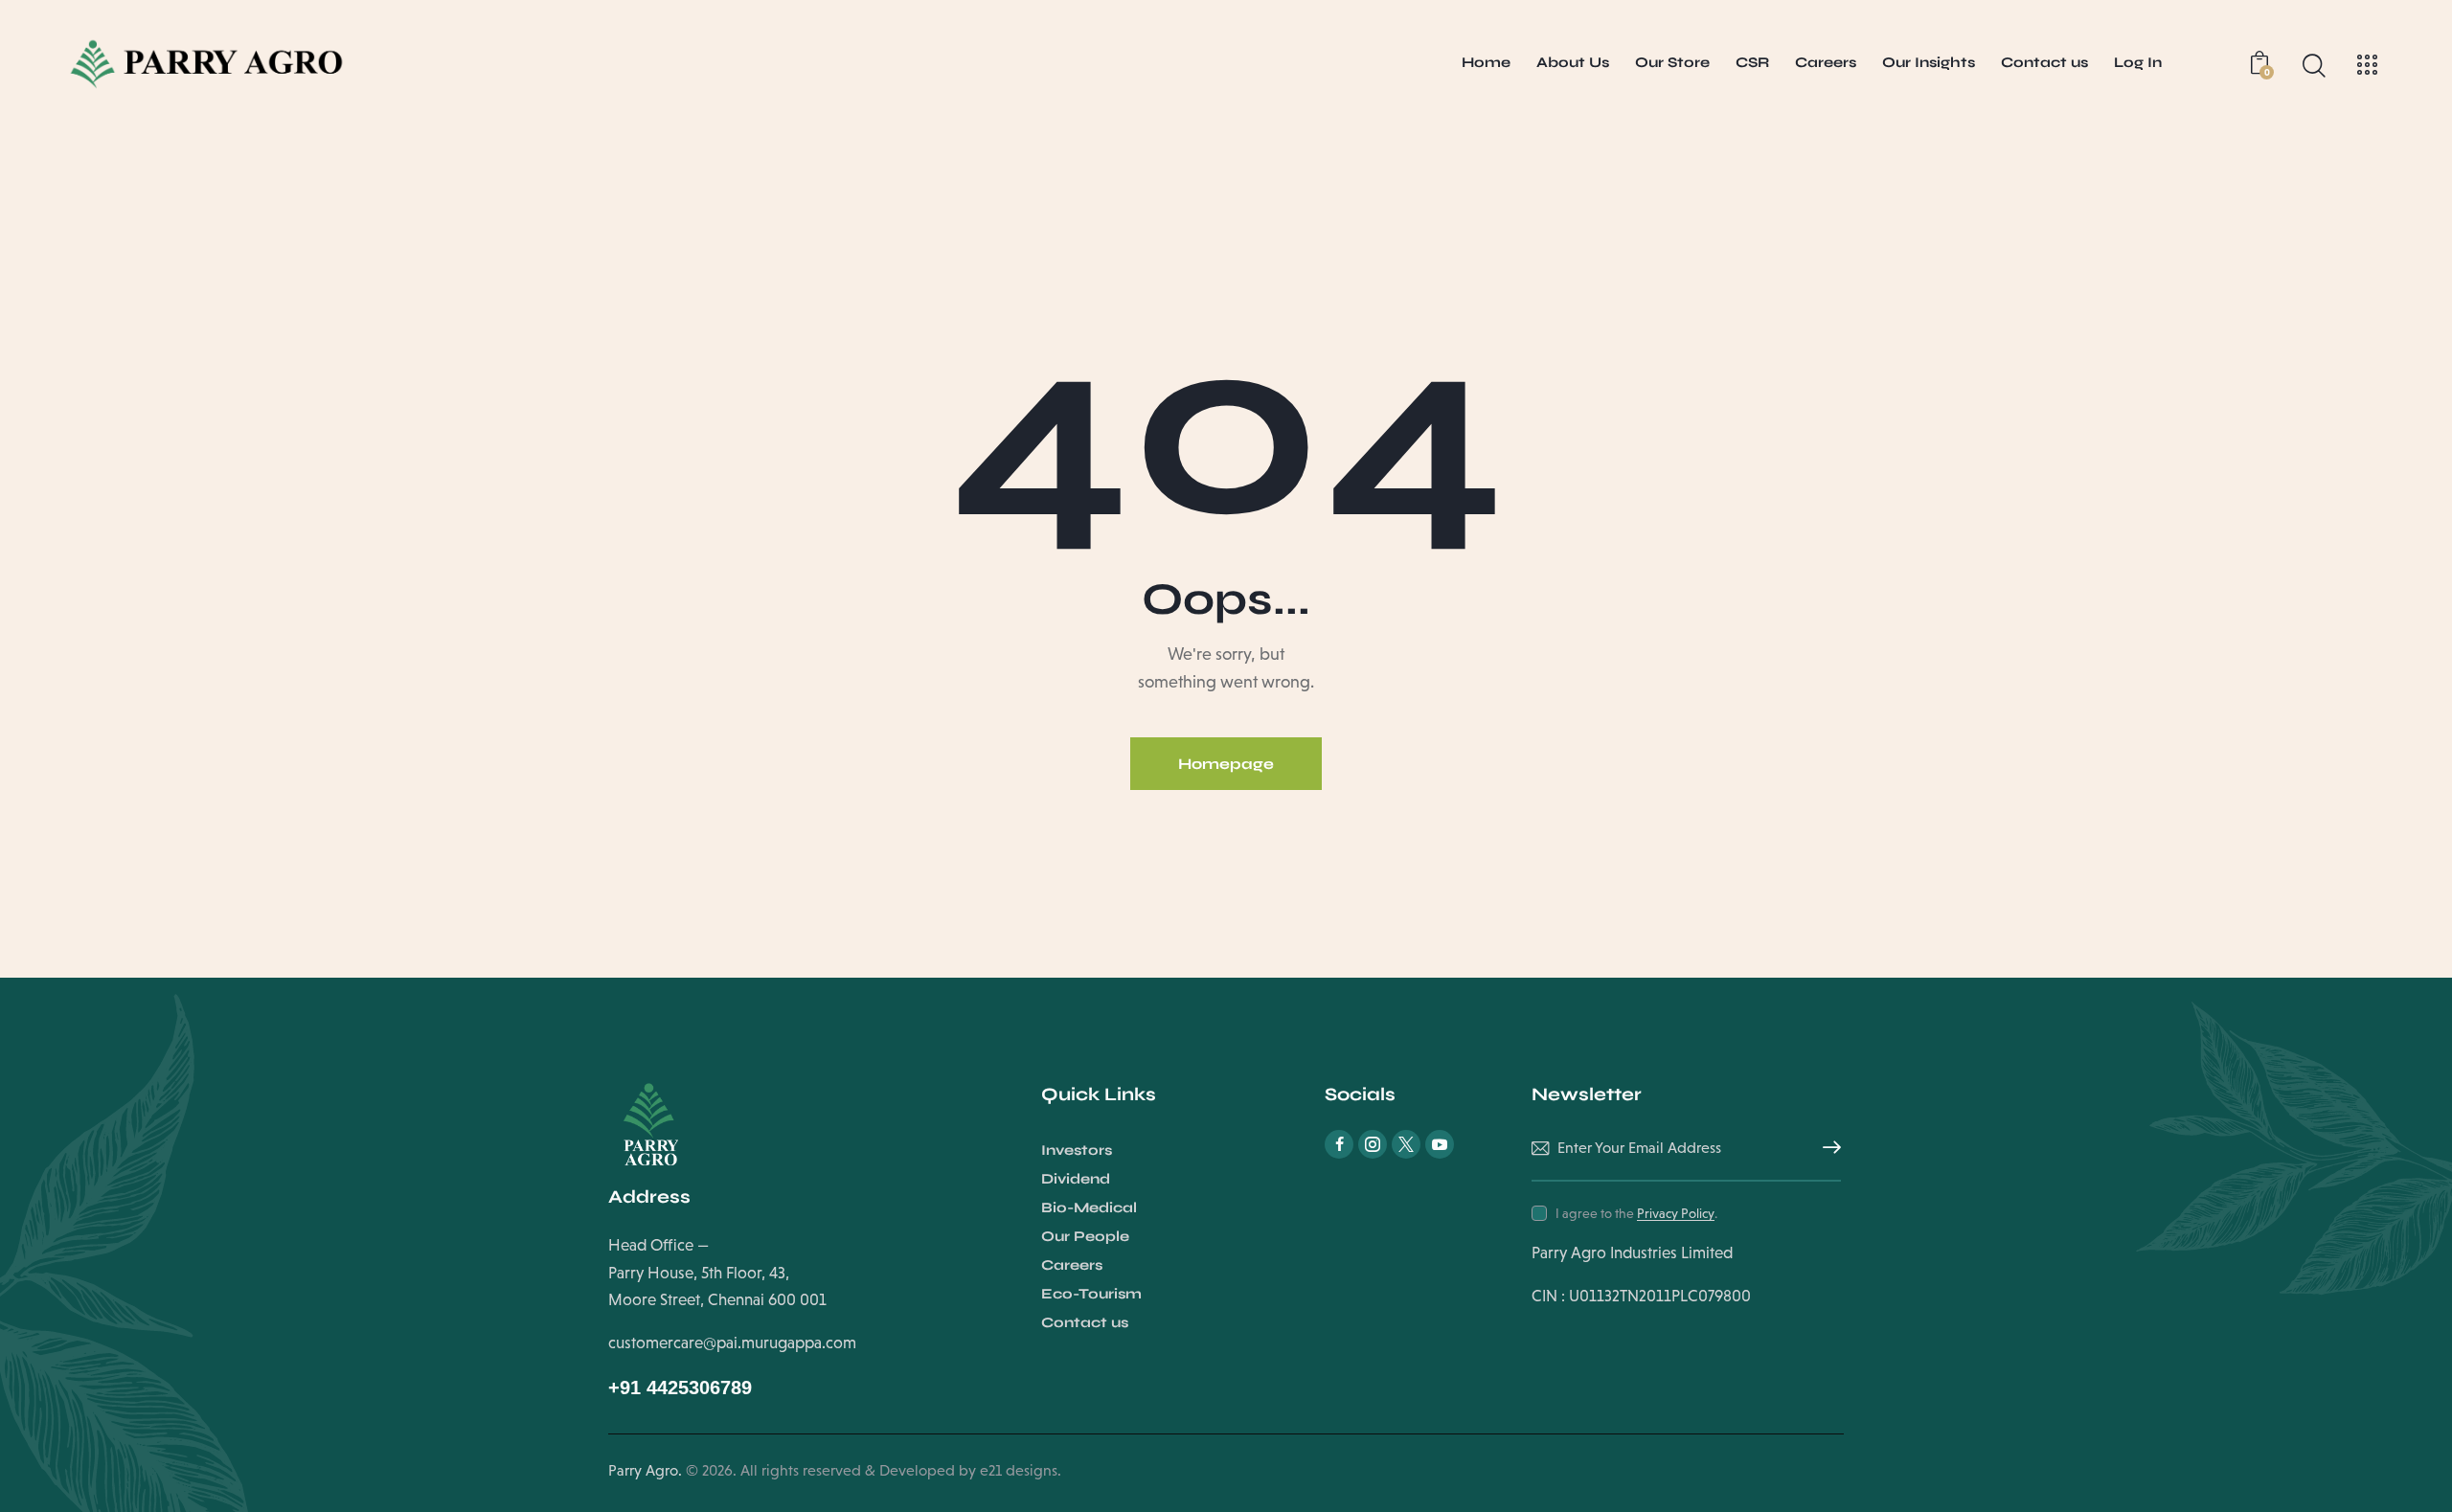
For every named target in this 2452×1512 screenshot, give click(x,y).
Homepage (1226, 764)
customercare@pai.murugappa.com (732, 1343)
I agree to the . (1636, 1213)
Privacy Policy (1676, 1214)
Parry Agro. (645, 1470)
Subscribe (1827, 1148)
